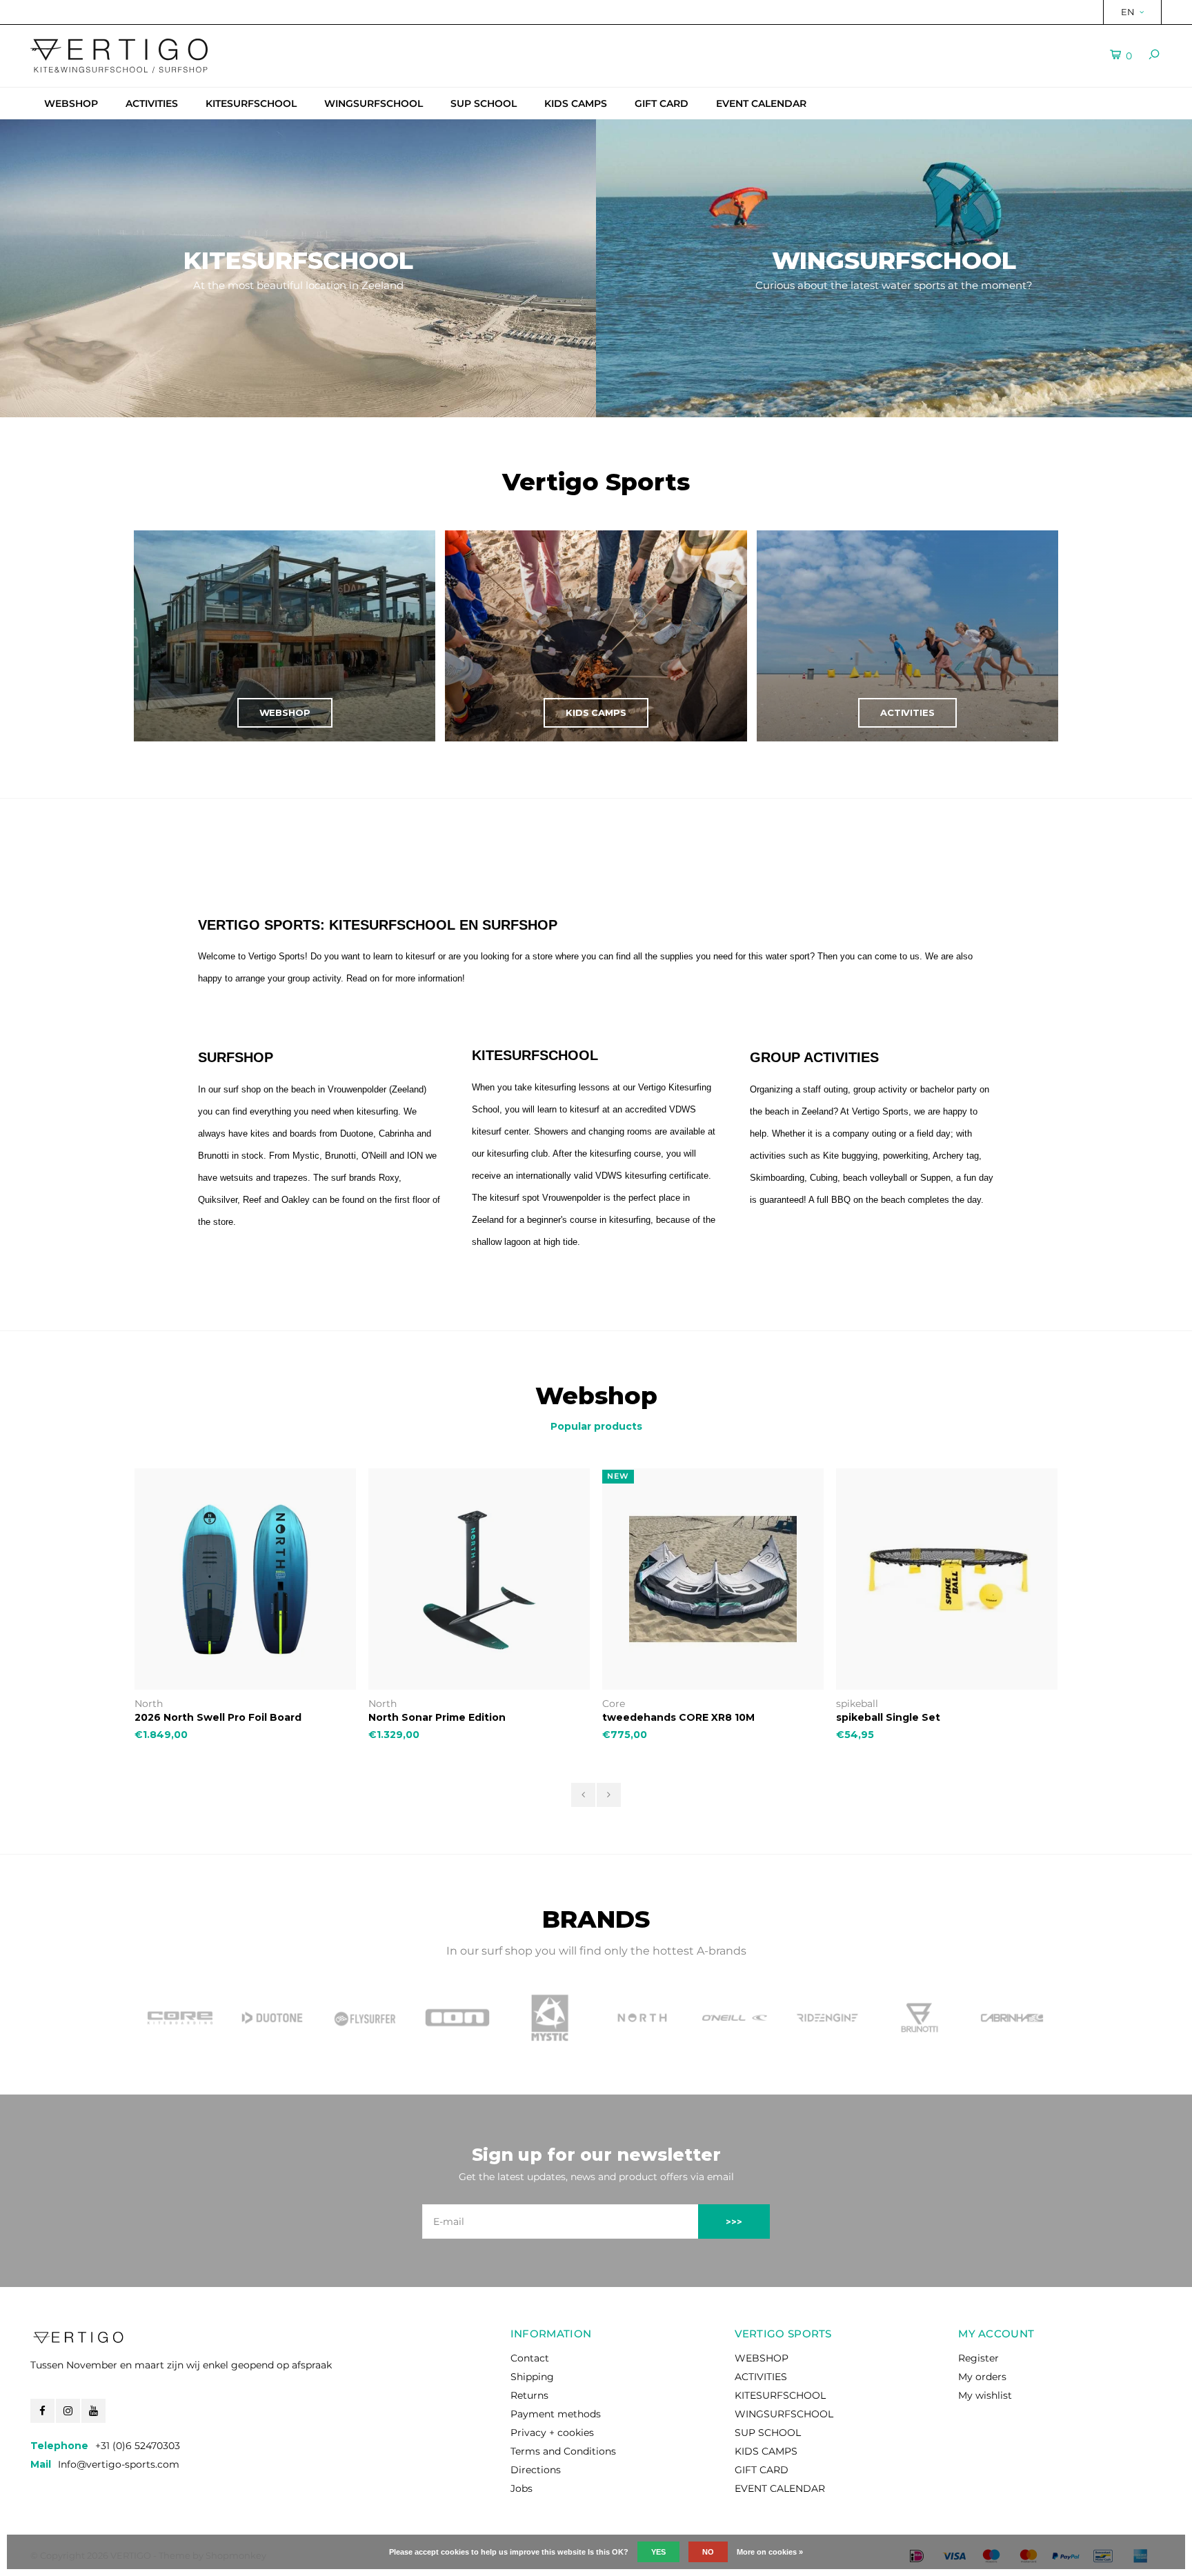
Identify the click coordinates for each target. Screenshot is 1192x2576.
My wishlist (985, 2395)
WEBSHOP (71, 103)
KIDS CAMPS (576, 103)
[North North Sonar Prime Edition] (479, 1579)
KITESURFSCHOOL (251, 103)
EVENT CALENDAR (761, 103)
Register (979, 2358)
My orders (982, 2377)
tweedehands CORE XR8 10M (678, 1717)
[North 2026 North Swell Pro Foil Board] (245, 1579)
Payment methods (556, 2414)
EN (1128, 12)
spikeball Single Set (888, 1717)
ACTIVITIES (152, 103)
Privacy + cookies (552, 2433)
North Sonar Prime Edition (437, 1717)
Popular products (596, 1426)
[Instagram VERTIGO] (68, 2411)
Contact (530, 2358)
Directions (536, 2470)
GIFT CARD (662, 103)
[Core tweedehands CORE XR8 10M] (713, 1579)
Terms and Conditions (563, 2451)
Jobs (521, 2488)
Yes (658, 2552)
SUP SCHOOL (484, 103)
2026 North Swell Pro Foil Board (218, 1717)
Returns (529, 2395)
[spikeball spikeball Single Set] (947, 1579)
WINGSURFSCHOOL (374, 103)
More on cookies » (770, 2552)
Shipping (532, 2377)
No (708, 2552)
